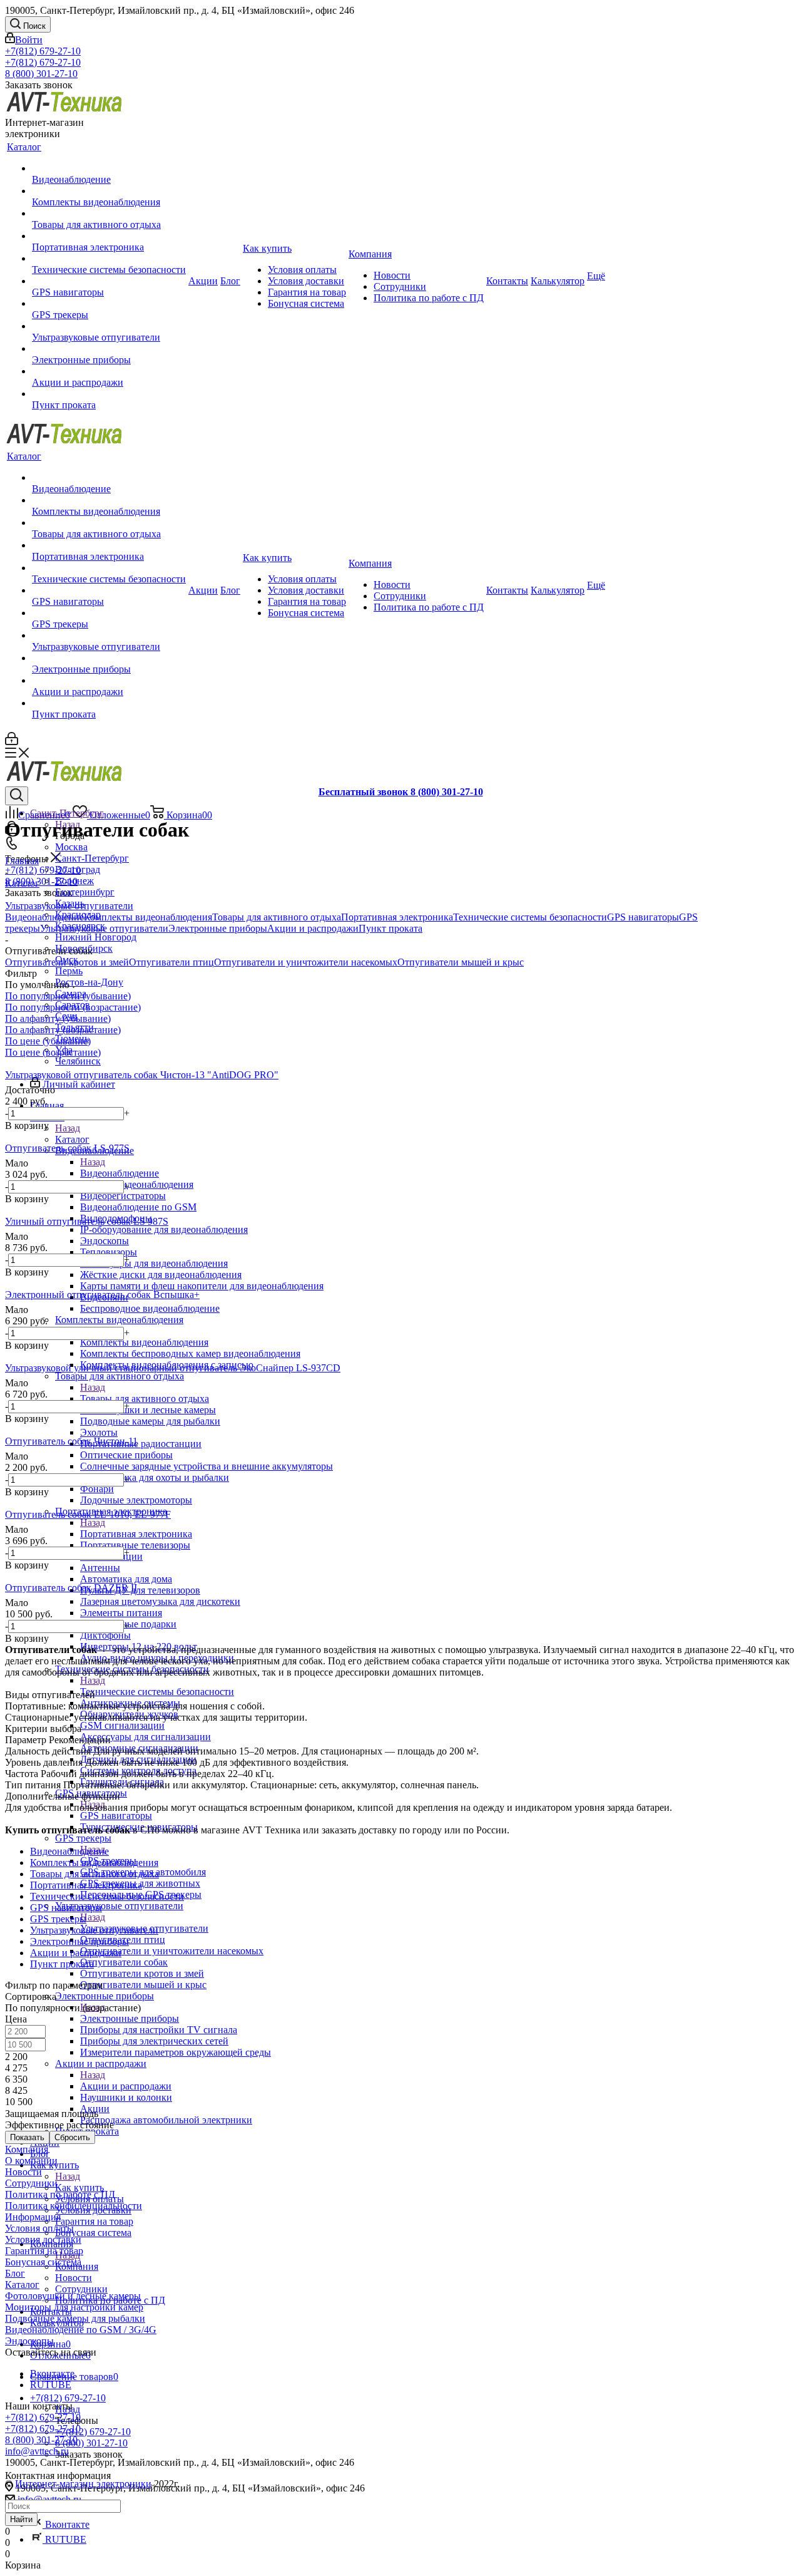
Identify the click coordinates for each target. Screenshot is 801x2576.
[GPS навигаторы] (109, 281)
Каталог (72, 1139)
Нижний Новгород (96, 937)
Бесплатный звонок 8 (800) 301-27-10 (401, 792)
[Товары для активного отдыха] (109, 214)
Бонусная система (43, 2262)
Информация (33, 2217)
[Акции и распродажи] (109, 371)
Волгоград (78, 869)
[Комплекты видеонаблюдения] (109, 191)
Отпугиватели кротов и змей (67, 962)
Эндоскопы (29, 2341)
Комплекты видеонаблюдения (144, 1342)
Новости (23, 2172)
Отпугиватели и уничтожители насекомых (306, 962)
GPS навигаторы (116, 1816)
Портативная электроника (136, 1534)
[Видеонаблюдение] (109, 168)
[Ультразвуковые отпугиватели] (109, 326)
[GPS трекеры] (109, 304)
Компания (27, 2149)
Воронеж (74, 881)
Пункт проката (390, 928)
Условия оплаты (39, 2228)
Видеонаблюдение (120, 1173)
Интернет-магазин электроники (83, 2484)
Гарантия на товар (44, 2251)
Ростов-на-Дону (89, 982)
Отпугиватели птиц (171, 962)
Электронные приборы (130, 2018)
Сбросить (72, 2137)
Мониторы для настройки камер (74, 2307)
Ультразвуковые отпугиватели (104, 928)
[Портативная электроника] (109, 236)
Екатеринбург (85, 892)
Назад (68, 1128)
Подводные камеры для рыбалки (75, 2318)
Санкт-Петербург (92, 858)
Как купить (79, 2187)
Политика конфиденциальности (74, 2206)
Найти (21, 2519)
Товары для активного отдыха (145, 1399)
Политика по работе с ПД (60, 2194)
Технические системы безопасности (157, 1692)
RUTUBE (64, 2539)
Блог (15, 2273)
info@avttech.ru (37, 2451)
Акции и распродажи (126, 2086)
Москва (71, 847)
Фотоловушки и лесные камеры (73, 2296)
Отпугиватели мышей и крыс (461, 962)
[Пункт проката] (109, 394)
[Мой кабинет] (12, 742)
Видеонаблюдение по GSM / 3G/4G (81, 2330)
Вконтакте (66, 2524)
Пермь (69, 971)
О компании (31, 2161)
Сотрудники (31, 2183)
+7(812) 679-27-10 (43, 51)
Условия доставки (43, 2239)
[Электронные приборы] (109, 349)
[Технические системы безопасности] (109, 259)
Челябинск (78, 1061)
